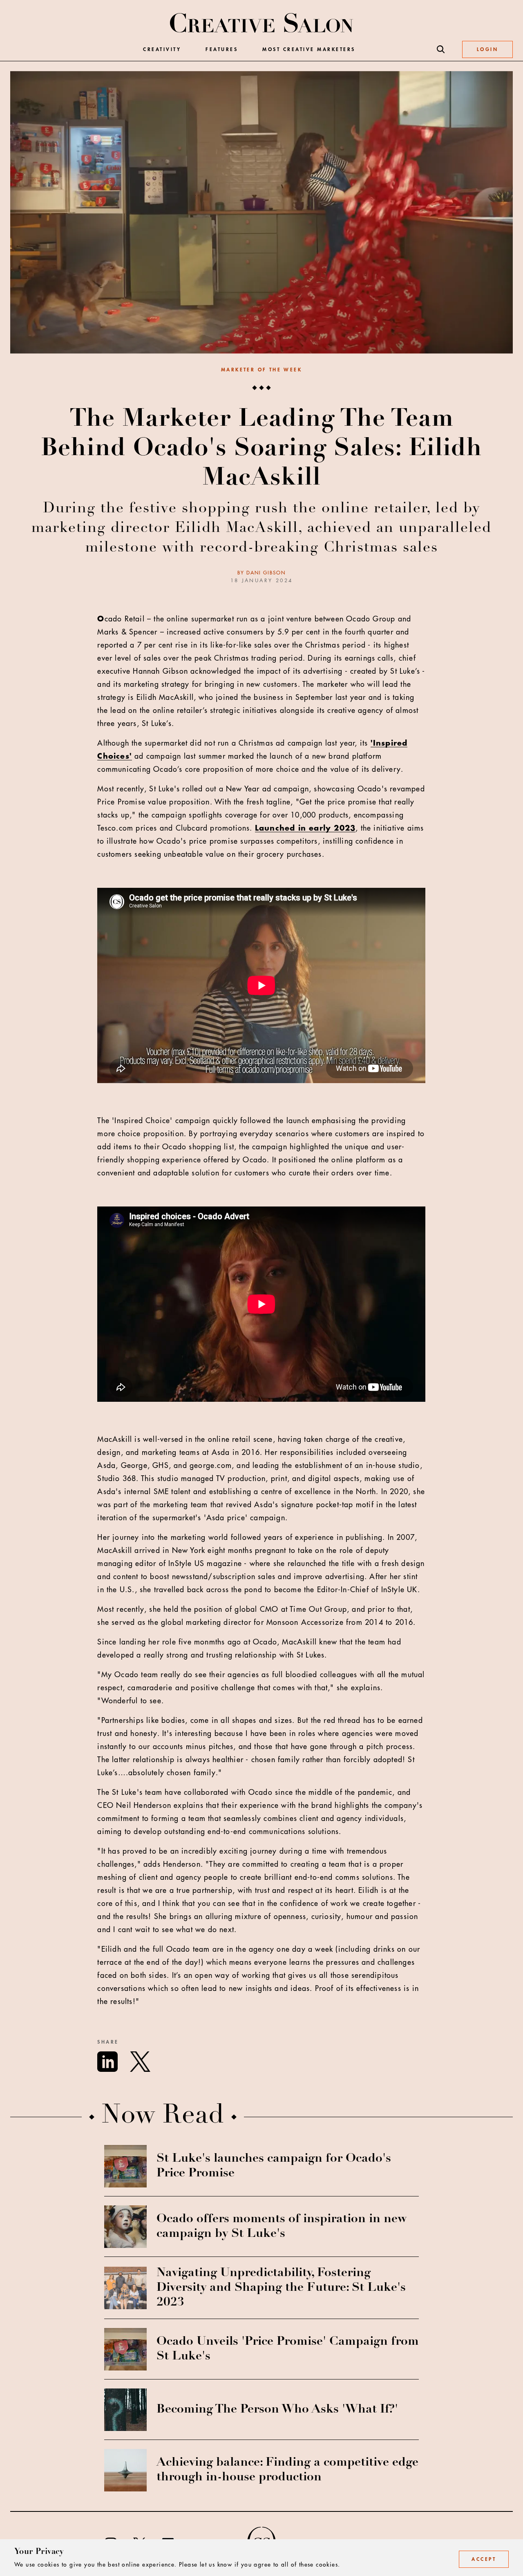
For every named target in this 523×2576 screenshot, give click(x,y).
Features (222, 49)
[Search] (441, 49)
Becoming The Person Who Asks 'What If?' (277, 2410)
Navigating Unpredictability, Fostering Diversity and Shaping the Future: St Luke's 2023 (281, 2288)
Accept (484, 2559)
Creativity (162, 49)
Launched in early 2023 (305, 828)
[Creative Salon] (262, 24)
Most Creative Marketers (309, 49)
